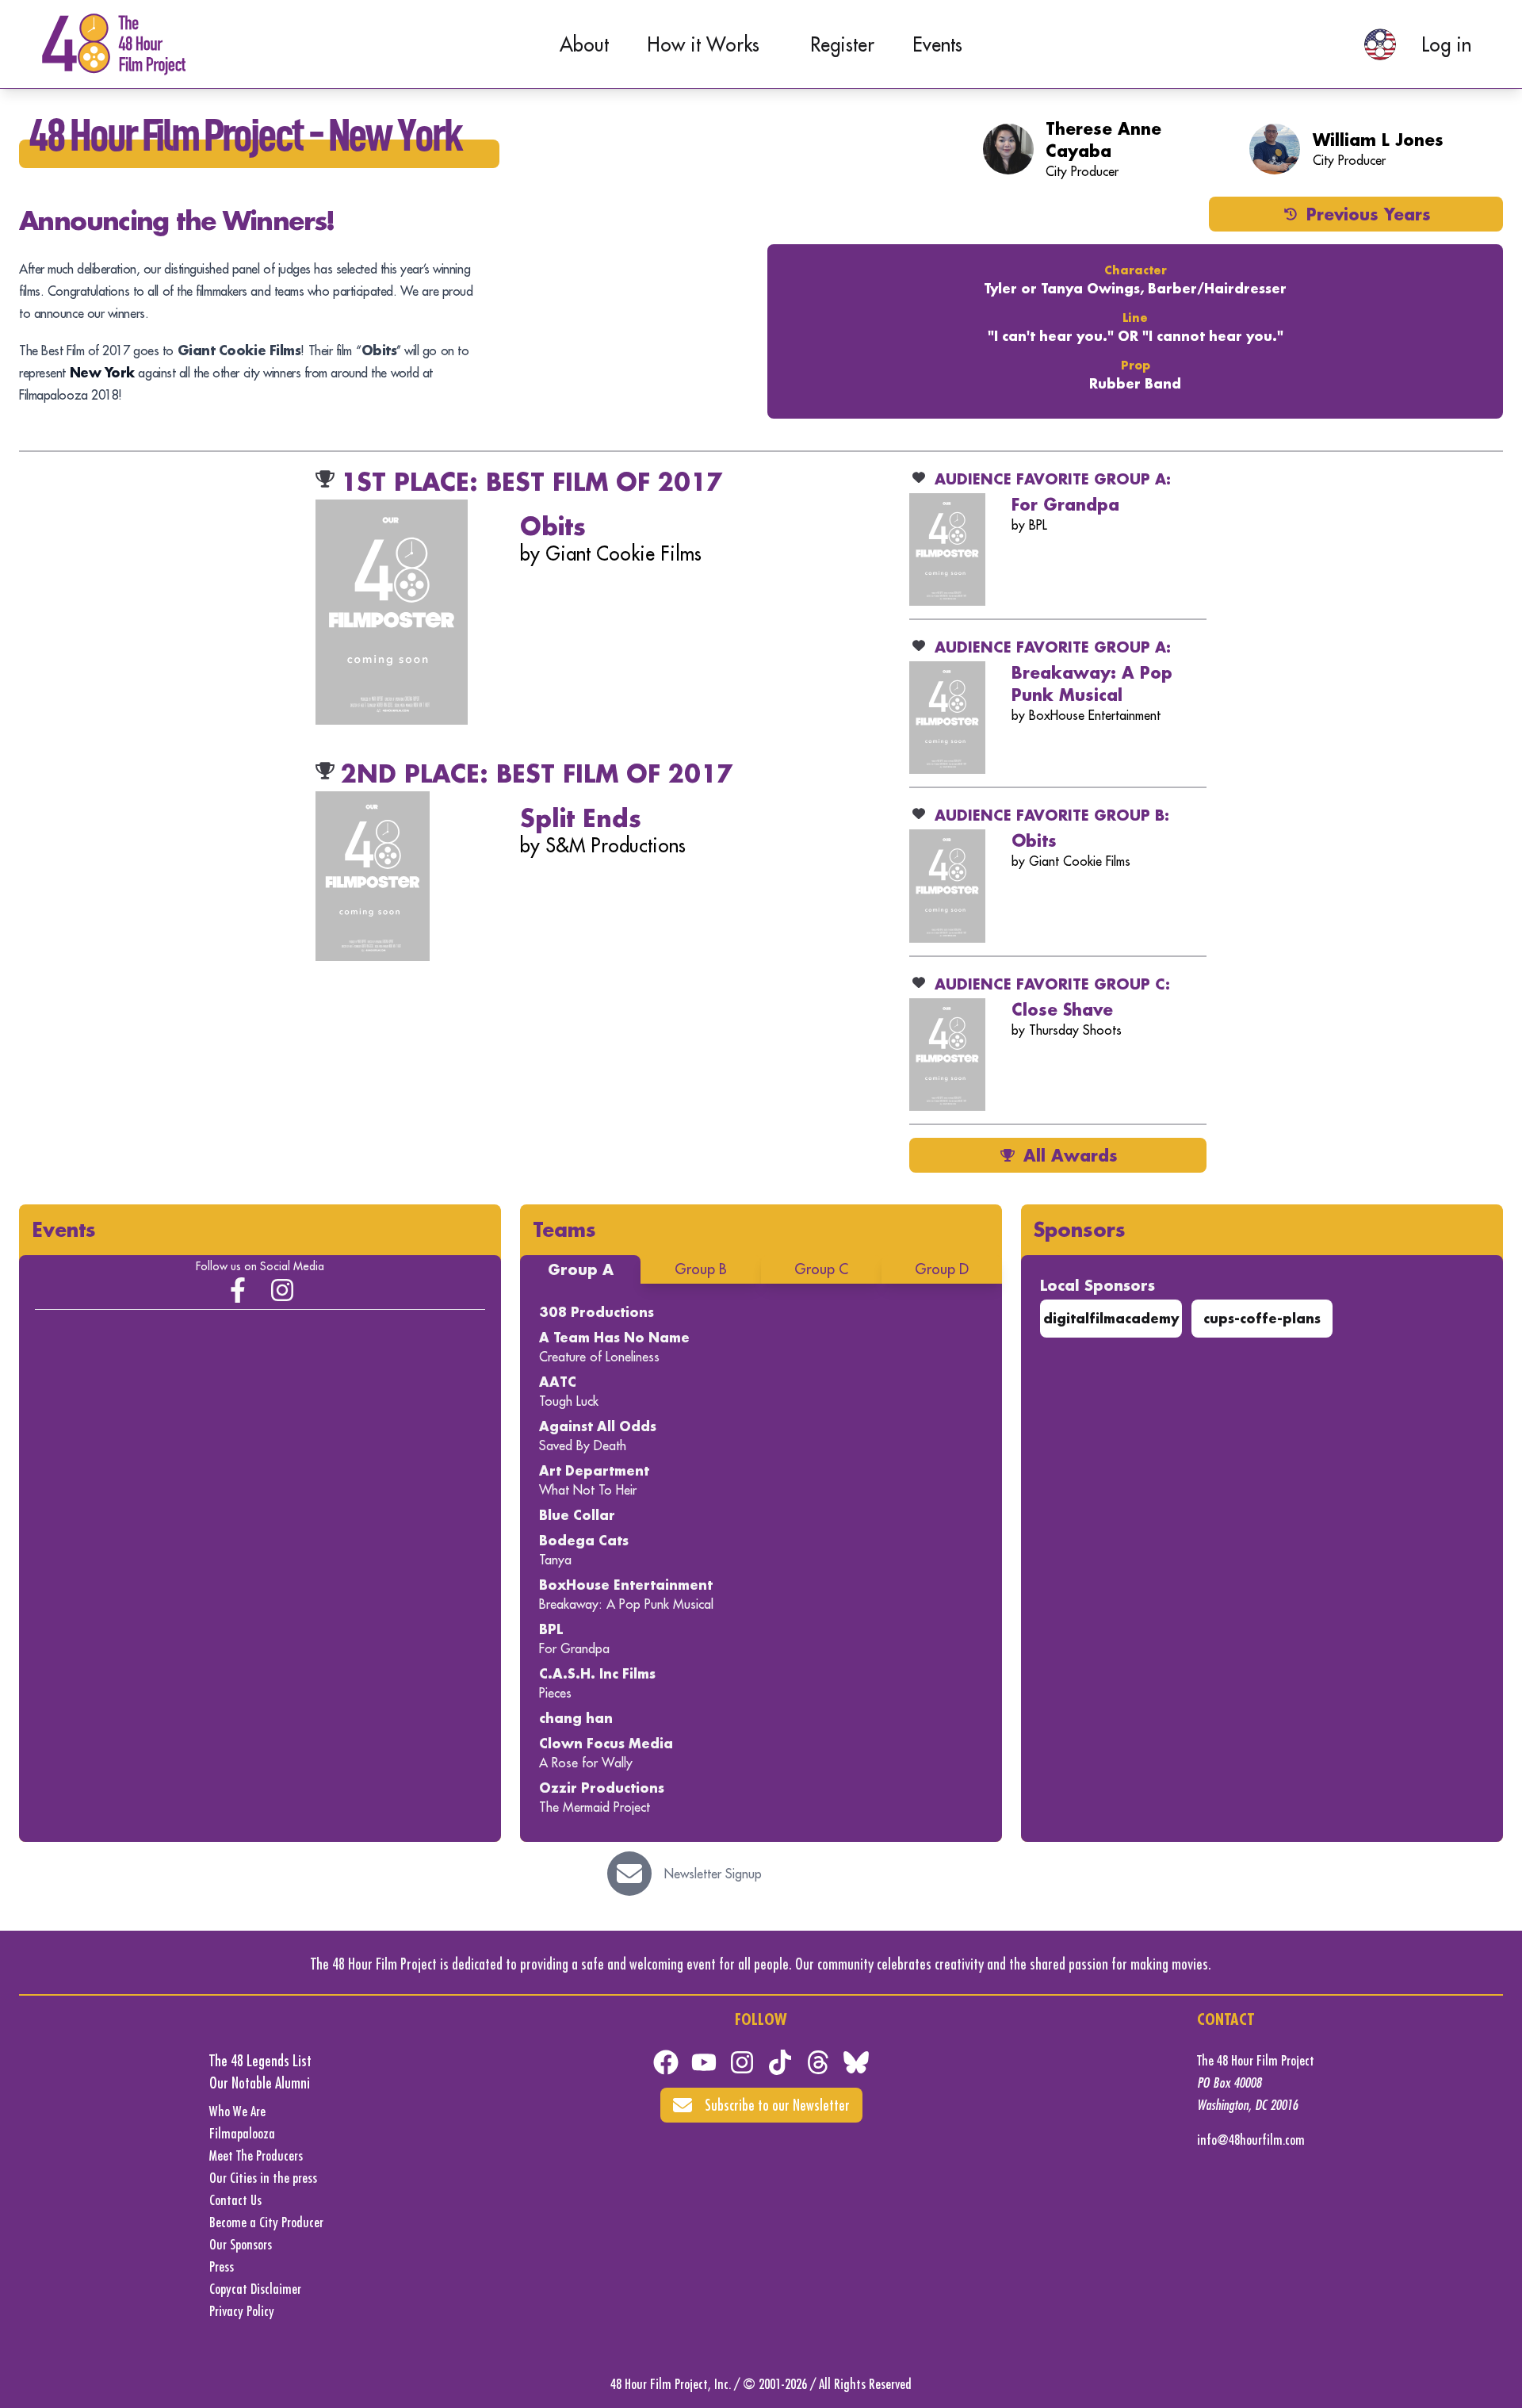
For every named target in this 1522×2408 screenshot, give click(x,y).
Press (222, 2266)
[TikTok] (780, 2062)
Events (937, 44)
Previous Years (1369, 214)
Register (842, 44)
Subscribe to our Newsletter (777, 2105)
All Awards (1071, 1155)
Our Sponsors (241, 2244)
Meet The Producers (256, 2155)
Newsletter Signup (713, 1874)
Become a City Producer (266, 2222)
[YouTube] (704, 2062)
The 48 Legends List (260, 2060)
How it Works (703, 44)
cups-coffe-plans (1262, 1318)
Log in (1446, 44)
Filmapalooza (242, 2133)
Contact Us (235, 2200)
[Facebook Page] (238, 1290)
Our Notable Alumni (260, 2083)
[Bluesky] (856, 2062)
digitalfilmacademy (1111, 1318)
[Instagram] (282, 1290)
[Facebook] (666, 2062)
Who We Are (237, 2111)
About (584, 44)
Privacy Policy (242, 2311)
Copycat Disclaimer (255, 2289)
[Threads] (818, 2062)
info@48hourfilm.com (1251, 2140)
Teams (564, 1229)
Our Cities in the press (263, 2178)
